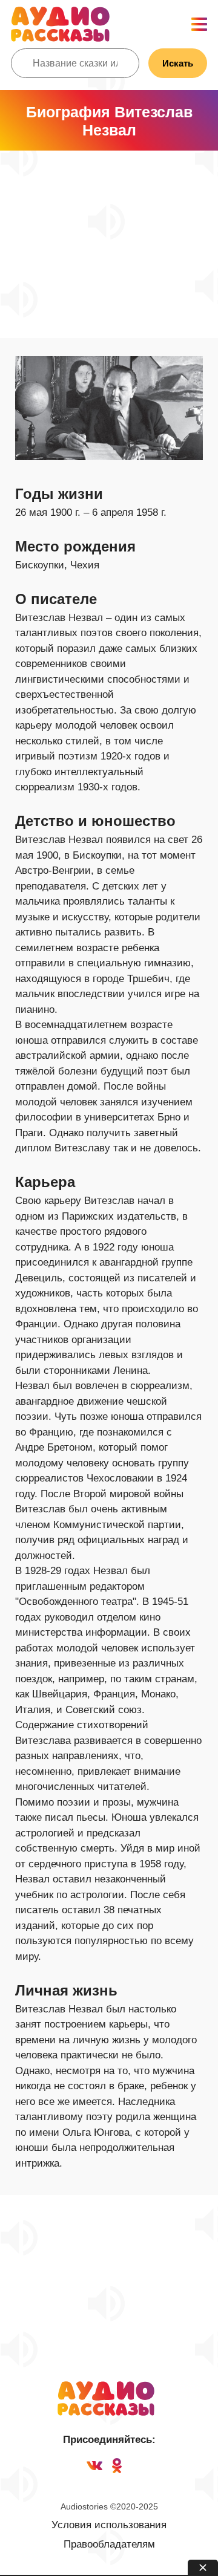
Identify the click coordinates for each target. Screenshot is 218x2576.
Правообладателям (109, 2544)
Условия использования (109, 2525)
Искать (178, 63)
